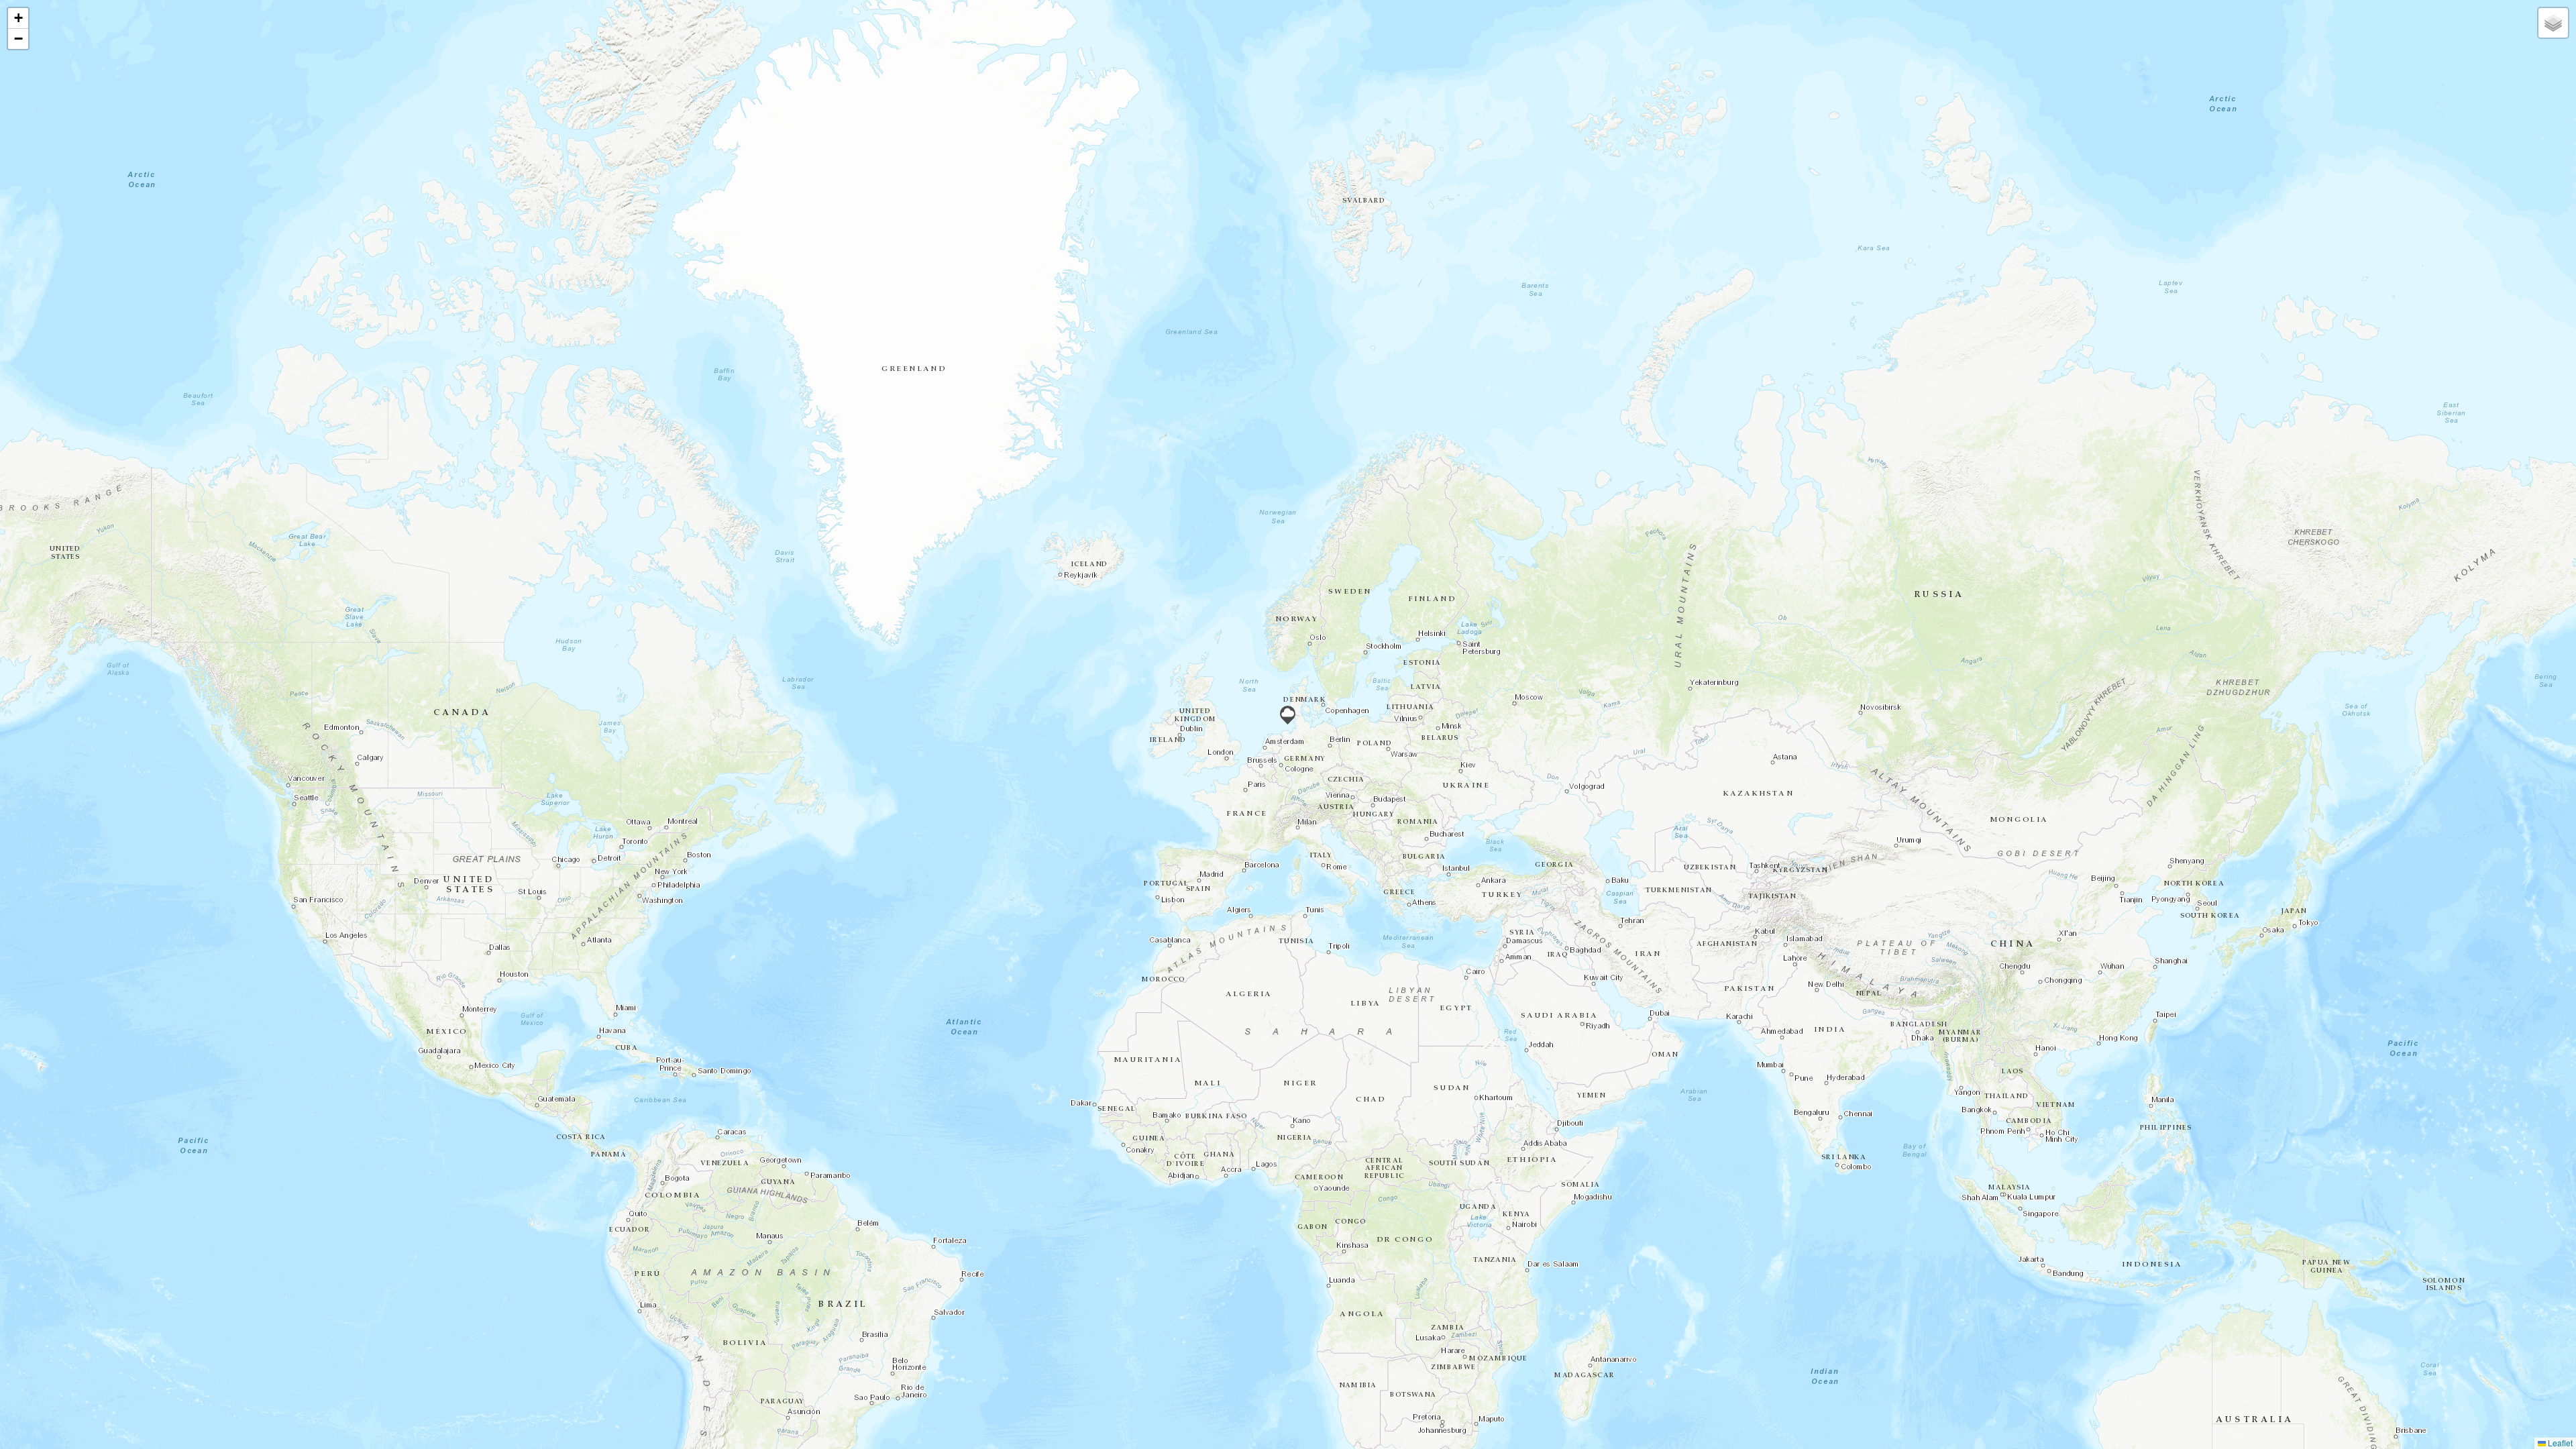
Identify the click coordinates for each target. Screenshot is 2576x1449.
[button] (1288, 715)
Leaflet (2559, 1443)
